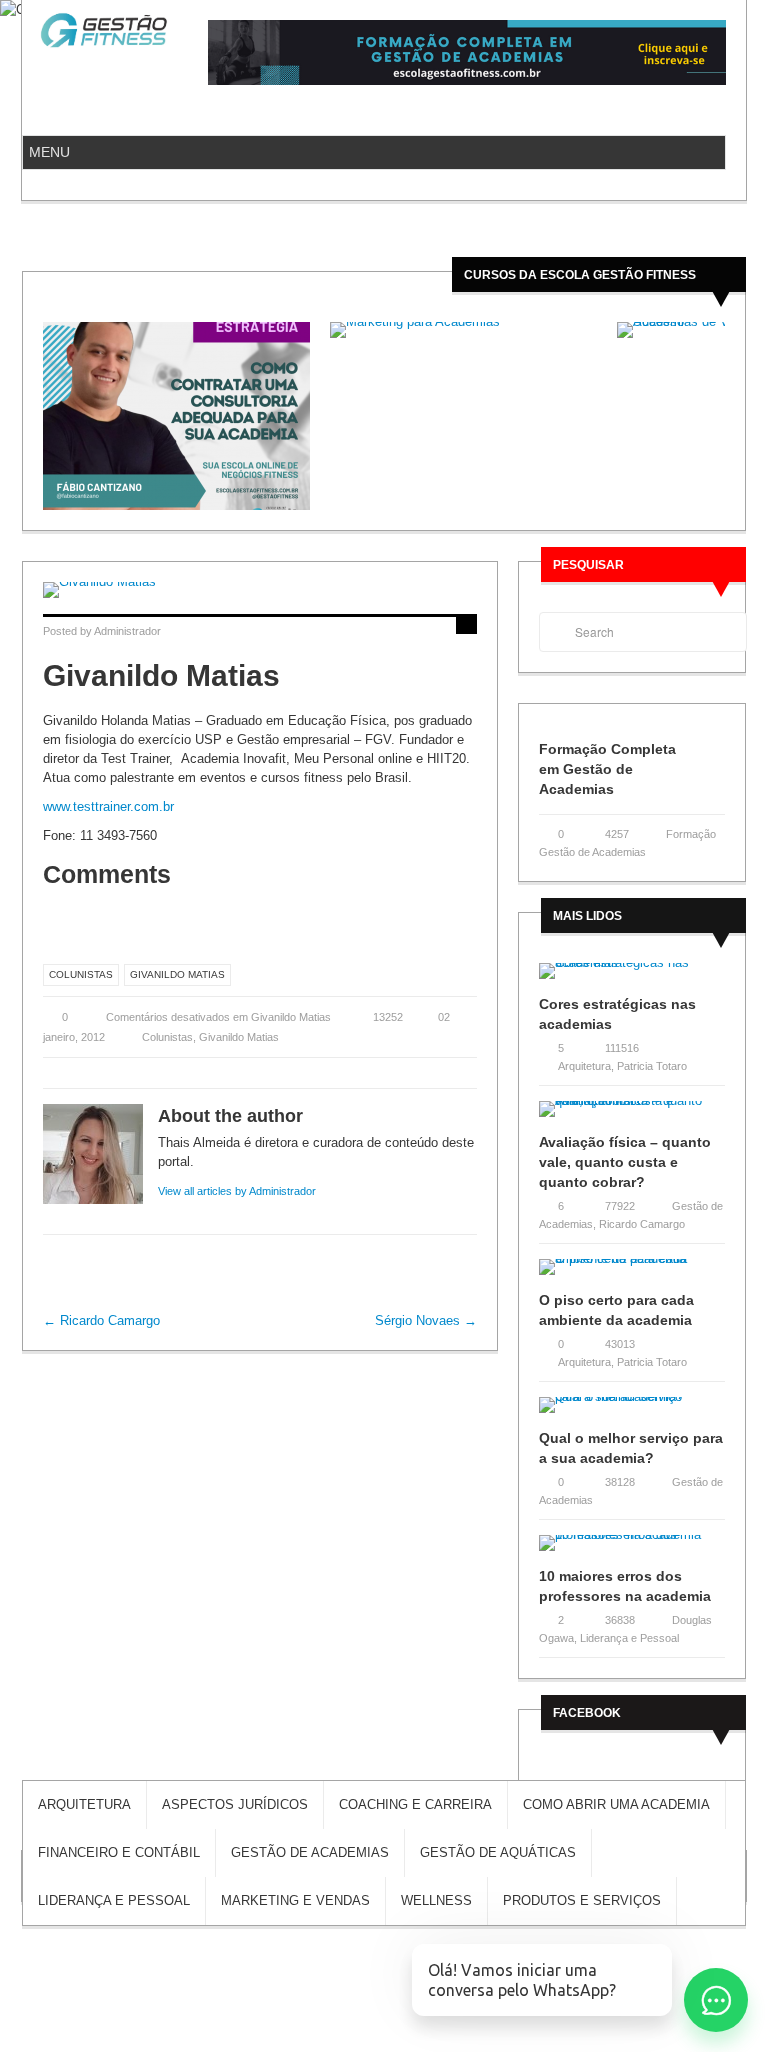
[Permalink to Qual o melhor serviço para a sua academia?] (632, 1411)
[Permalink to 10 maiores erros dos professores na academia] (632, 1549)
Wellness (436, 1900)
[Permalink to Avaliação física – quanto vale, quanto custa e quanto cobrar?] (632, 1115)
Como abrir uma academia (616, 1804)
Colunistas (81, 974)
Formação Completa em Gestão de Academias (607, 769)
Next (732, 416)
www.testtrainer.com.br (108, 806)
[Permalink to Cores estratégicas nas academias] (632, 977)
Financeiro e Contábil (119, 1852)
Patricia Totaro (652, 1066)
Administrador (127, 631)
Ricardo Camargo (101, 1320)
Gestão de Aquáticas (498, 1852)
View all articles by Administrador (237, 1191)
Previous (35, 416)
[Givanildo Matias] (260, 590)
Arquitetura (584, 1066)
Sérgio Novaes (426, 1320)
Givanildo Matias (177, 974)
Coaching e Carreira (415, 1804)
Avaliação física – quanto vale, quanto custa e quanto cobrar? (625, 1162)
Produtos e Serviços (582, 1900)
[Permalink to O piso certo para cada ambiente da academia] (632, 1273)
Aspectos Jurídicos (235, 1804)
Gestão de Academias (310, 1852)
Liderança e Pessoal (629, 1638)
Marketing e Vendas (295, 1900)
